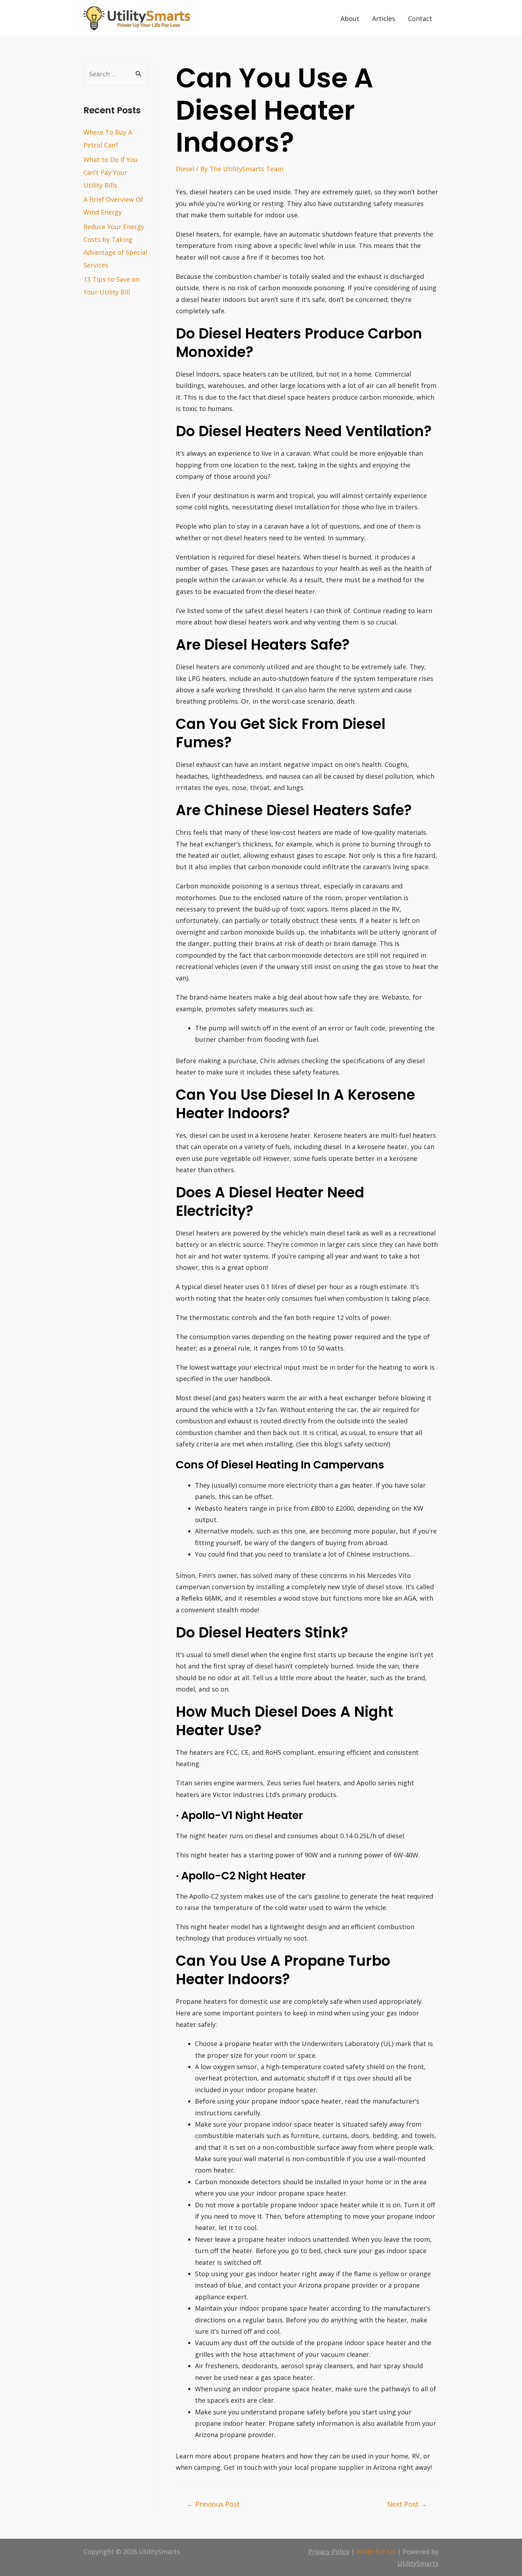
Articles (384, 18)
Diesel (185, 169)
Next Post (407, 2504)
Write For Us (376, 2551)
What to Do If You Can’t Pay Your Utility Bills (111, 172)
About (350, 18)
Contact (420, 18)
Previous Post (213, 2504)
